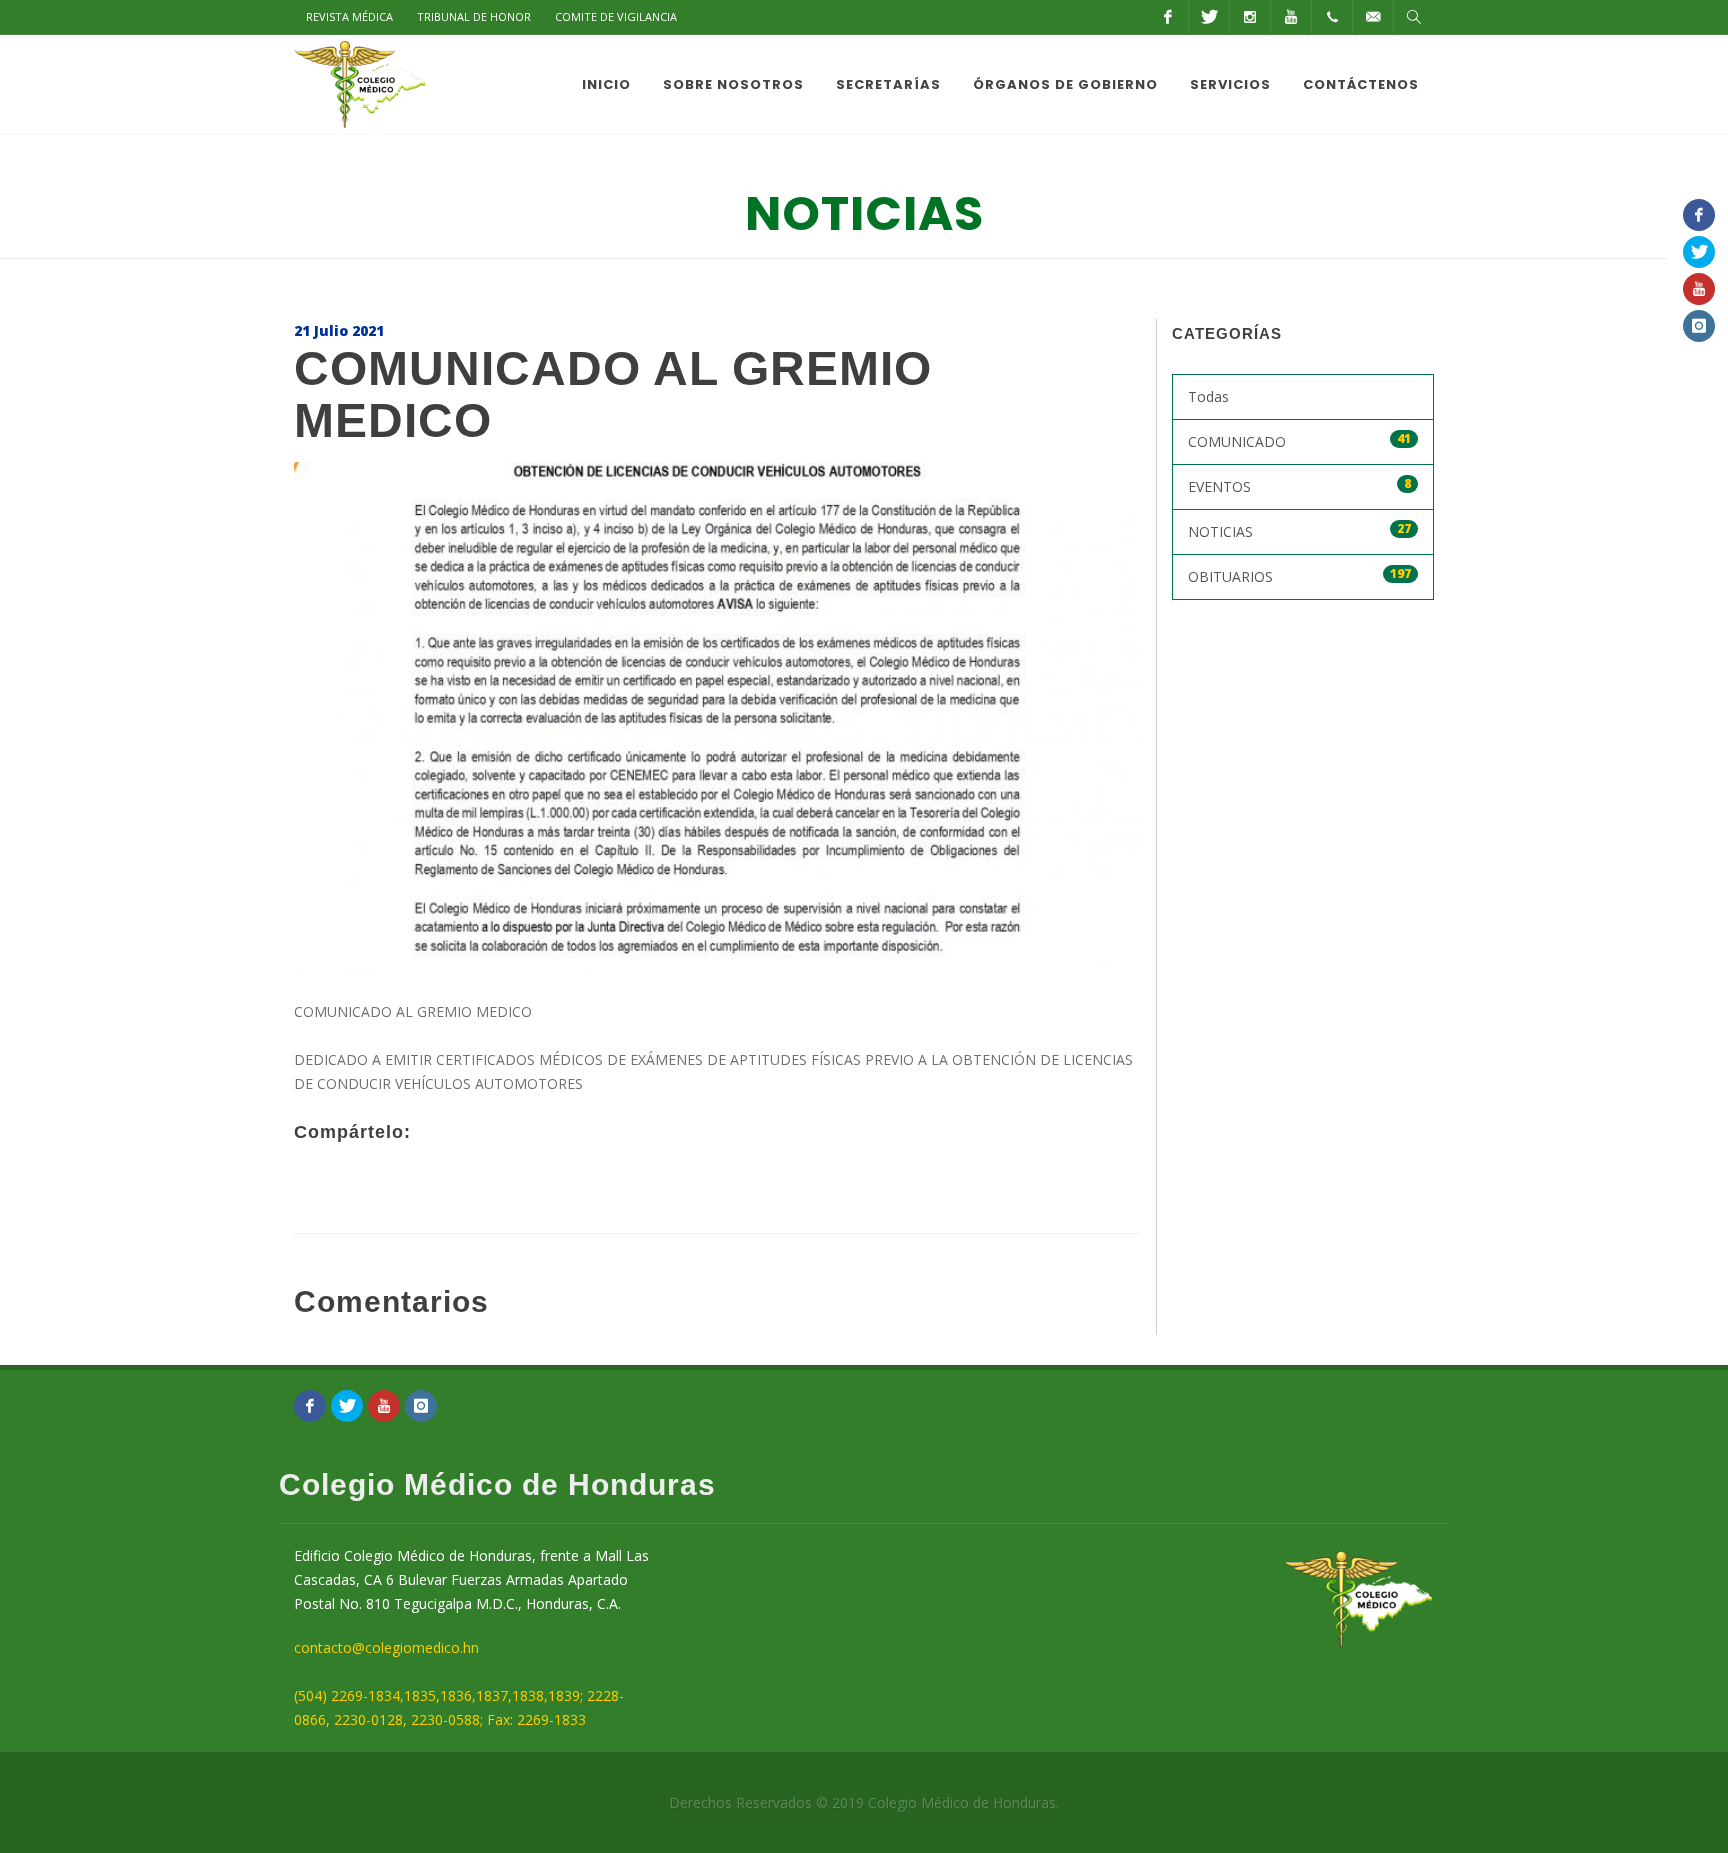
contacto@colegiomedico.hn (386, 1647)
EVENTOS (1300, 485)
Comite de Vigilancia (616, 16)
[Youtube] (1291, 17)
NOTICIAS (1300, 530)
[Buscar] (1414, 17)
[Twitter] (1209, 17)
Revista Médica (349, 16)
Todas (1208, 396)
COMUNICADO (1300, 440)
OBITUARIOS (1300, 575)
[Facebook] (1168, 17)
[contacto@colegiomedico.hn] (1373, 17)
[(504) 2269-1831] (1332, 17)
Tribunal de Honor (474, 16)
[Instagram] (1250, 17)
